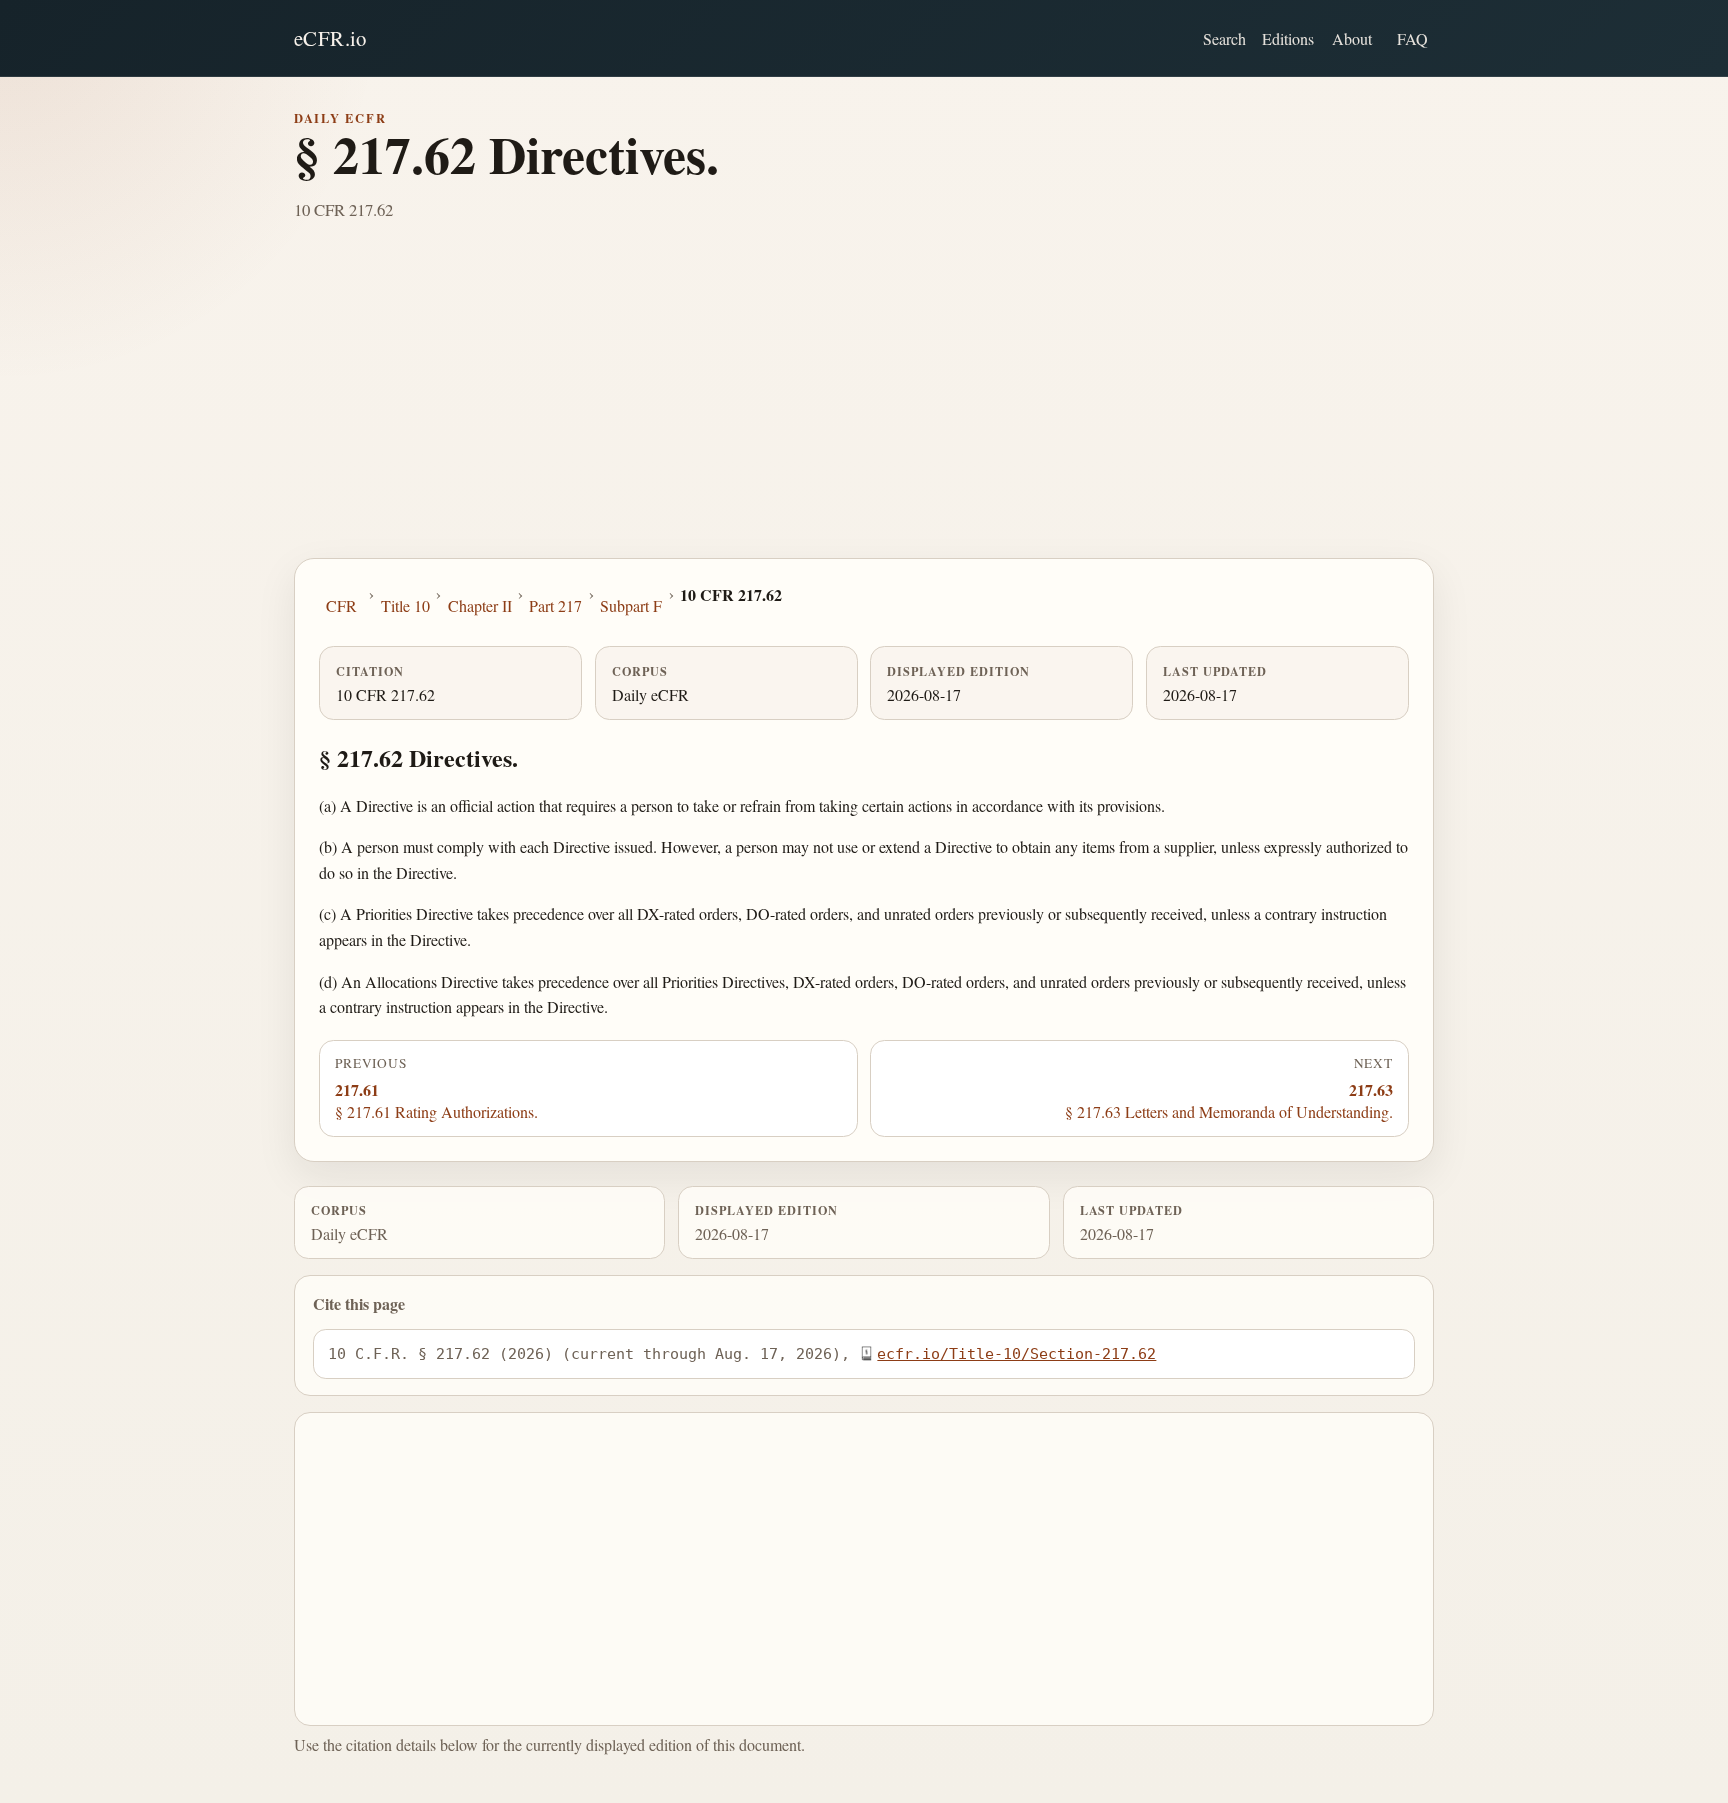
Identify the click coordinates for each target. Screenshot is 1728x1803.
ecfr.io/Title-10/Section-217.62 (1016, 1353)
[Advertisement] (864, 408)
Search (1224, 38)
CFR (341, 605)
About (1352, 38)
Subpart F (631, 605)
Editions (1288, 38)
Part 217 (555, 605)
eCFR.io (330, 38)
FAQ (1412, 38)
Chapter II (480, 605)
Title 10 (405, 605)
